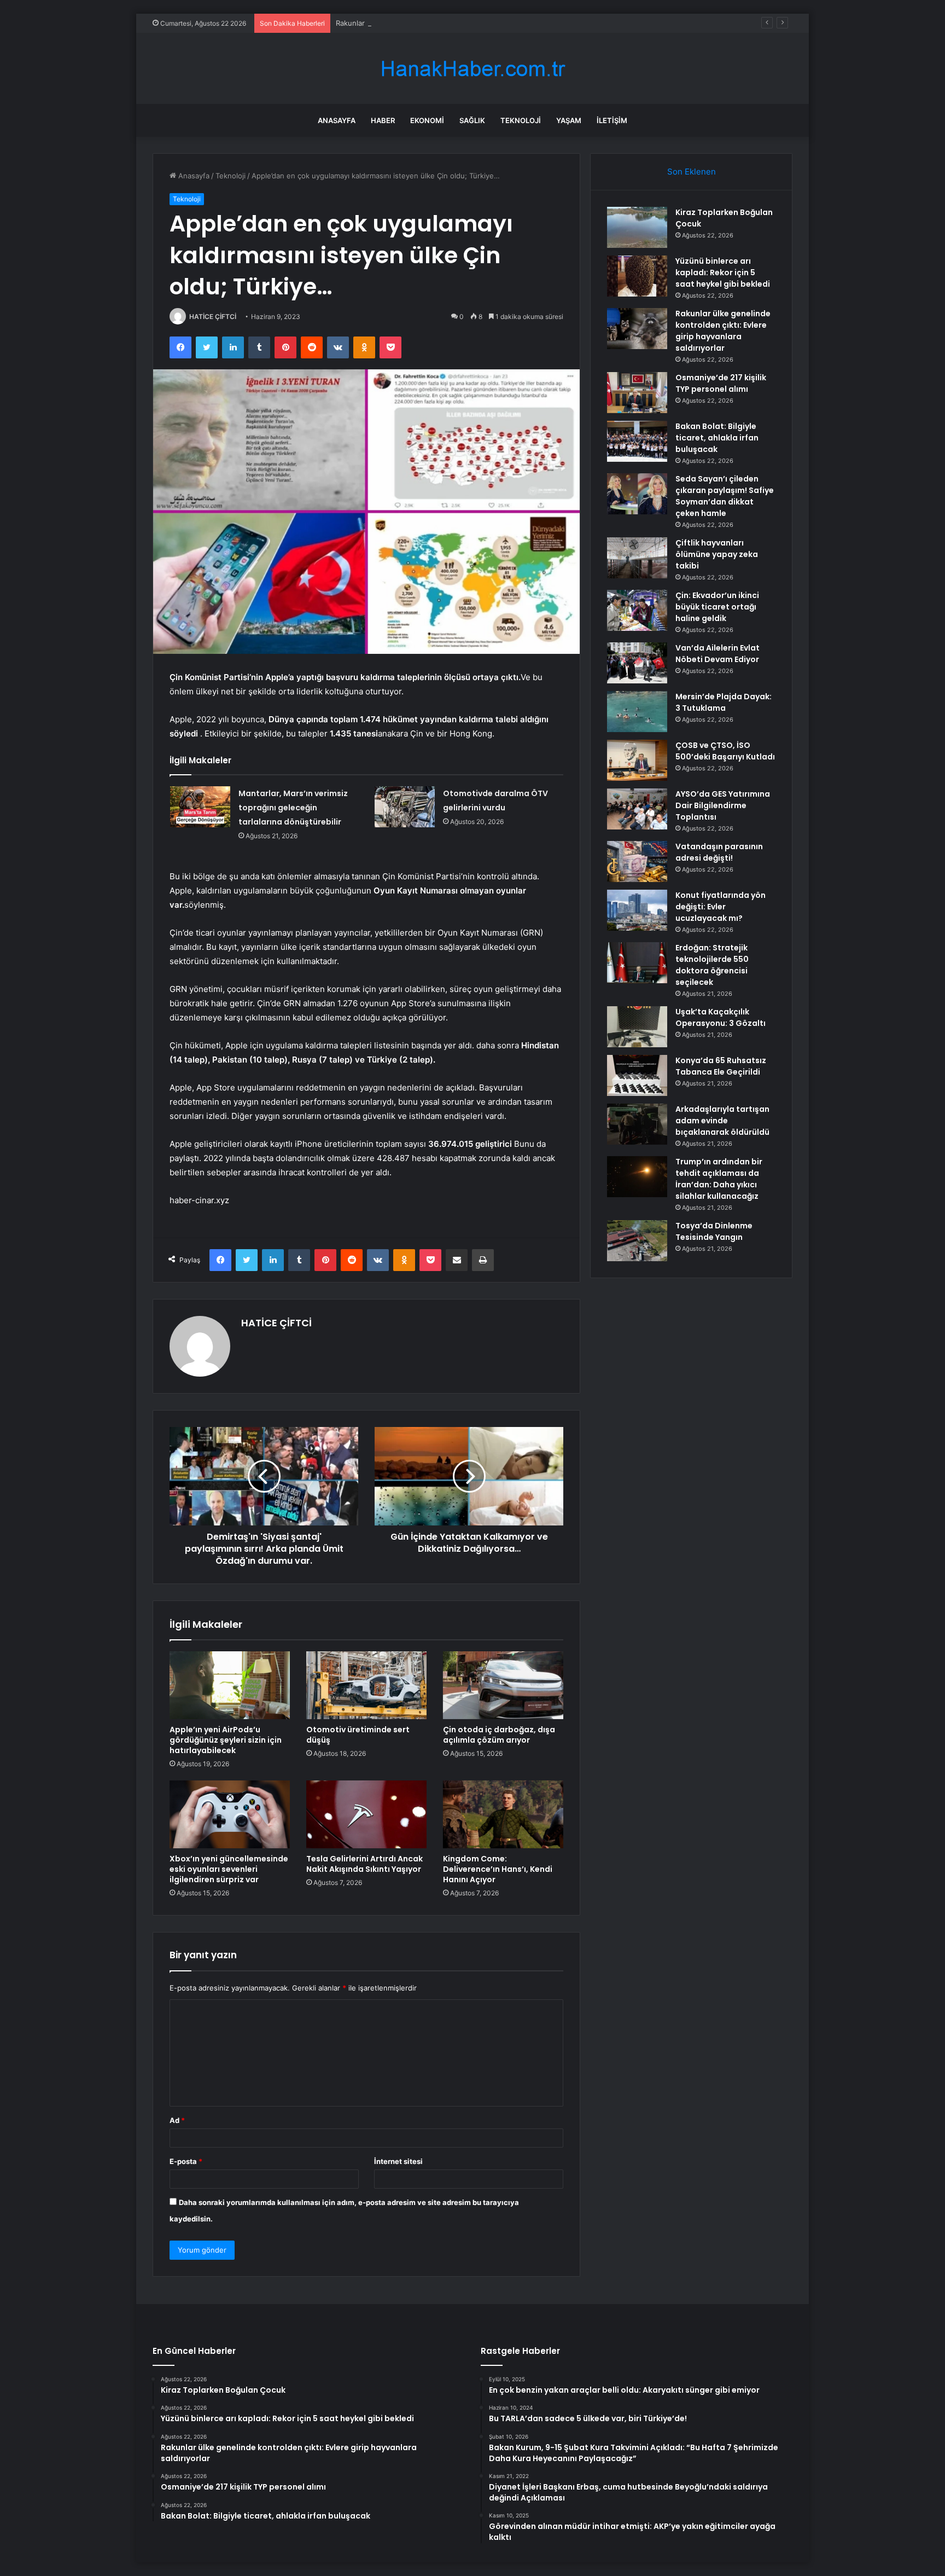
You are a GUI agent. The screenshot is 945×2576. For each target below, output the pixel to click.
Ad (177, 2120)
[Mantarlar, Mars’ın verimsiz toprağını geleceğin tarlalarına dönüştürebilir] (200, 807)
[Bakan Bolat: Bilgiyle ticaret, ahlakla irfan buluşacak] (637, 441)
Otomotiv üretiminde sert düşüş (358, 1735)
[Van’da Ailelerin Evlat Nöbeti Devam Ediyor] (637, 663)
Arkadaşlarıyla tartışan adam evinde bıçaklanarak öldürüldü (722, 1121)
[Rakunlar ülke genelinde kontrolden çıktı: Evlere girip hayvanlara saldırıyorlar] (637, 329)
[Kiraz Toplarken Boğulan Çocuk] (637, 227)
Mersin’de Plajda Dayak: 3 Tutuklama (724, 702)
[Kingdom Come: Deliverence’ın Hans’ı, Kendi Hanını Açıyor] (503, 1814)
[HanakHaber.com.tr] (472, 69)
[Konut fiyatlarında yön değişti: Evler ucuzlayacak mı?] (637, 910)
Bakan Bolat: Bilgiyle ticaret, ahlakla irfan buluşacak (717, 438)
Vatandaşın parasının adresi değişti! (719, 852)
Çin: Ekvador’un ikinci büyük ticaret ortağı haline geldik (717, 607)
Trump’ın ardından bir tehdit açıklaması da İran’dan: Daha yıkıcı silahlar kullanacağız (719, 1179)
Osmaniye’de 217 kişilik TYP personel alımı (721, 383)
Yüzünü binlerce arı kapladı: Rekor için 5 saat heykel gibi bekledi (723, 272)
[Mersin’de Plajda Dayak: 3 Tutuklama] (637, 712)
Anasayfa (337, 120)
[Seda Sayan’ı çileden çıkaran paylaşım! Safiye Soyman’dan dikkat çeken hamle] (637, 494)
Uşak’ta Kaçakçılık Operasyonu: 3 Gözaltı (721, 1017)
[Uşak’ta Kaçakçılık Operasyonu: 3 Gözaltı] (637, 1027)
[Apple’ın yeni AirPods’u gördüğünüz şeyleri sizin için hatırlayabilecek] (230, 1685)
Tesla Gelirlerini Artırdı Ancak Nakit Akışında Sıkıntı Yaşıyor (364, 1864)
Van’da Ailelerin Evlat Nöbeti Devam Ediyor (717, 654)
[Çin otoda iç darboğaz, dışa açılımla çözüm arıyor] (503, 1685)
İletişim (612, 120)
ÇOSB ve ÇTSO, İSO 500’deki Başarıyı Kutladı (725, 751)
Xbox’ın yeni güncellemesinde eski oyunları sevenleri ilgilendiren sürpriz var (229, 1869)
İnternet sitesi (398, 2161)
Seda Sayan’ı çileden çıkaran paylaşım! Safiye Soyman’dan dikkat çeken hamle (725, 496)
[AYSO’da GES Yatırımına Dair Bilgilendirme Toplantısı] (637, 809)
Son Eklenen (692, 172)
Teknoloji (521, 120)
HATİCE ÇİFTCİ (213, 317)
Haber (383, 120)
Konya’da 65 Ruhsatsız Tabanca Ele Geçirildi (721, 1066)
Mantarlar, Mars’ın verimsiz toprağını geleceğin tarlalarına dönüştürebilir (293, 808)
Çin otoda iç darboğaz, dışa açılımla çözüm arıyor (499, 1735)
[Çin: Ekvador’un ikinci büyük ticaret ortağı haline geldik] (637, 610)
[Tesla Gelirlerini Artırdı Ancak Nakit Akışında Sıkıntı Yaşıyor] (366, 1814)
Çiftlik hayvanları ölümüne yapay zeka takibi (717, 554)
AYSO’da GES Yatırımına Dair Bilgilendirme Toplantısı (723, 805)
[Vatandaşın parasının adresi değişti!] (637, 861)
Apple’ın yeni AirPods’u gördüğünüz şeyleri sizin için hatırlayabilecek (226, 1740)
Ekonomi (427, 120)
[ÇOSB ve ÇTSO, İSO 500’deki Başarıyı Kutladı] (637, 760)
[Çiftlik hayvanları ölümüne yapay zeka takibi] (637, 558)
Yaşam (569, 120)
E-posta (186, 2161)
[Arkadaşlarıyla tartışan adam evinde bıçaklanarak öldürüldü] (637, 1124)
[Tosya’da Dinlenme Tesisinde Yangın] (637, 1241)
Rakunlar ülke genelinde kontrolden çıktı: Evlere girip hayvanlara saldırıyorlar (465, 23)
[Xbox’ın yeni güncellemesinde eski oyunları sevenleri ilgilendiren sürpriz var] (230, 1814)
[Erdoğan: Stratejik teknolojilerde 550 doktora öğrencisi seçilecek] (637, 963)
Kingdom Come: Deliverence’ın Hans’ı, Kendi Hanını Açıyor (498, 1869)
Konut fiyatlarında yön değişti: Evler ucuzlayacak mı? (721, 907)
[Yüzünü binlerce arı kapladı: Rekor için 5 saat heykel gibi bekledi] (637, 276)
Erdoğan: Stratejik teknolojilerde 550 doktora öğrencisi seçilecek (712, 965)
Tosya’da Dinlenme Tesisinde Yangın (714, 1231)
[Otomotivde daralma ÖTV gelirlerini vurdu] (405, 807)
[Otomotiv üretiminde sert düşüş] (366, 1685)
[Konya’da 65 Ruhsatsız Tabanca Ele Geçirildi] (637, 1075)
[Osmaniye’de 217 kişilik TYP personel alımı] (637, 393)
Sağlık (472, 120)
